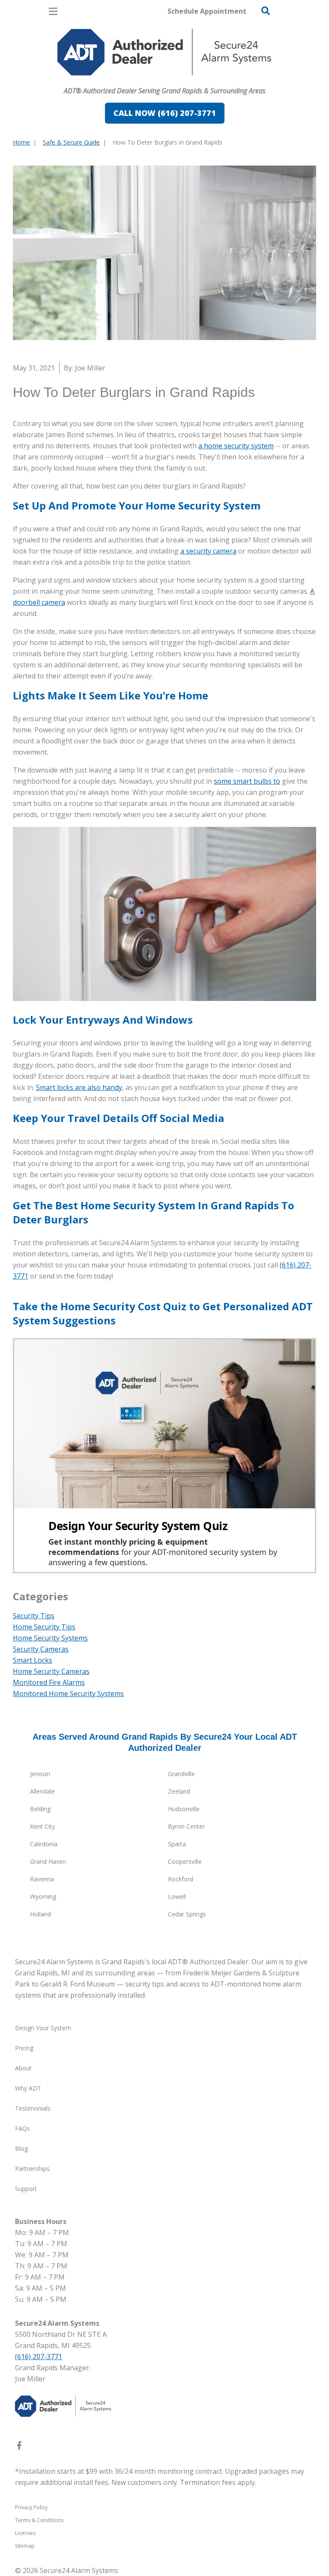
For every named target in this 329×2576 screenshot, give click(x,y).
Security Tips (34, 1616)
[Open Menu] (53, 11)
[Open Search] (266, 11)
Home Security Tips (44, 1627)
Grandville (181, 1774)
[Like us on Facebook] (19, 2447)
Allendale (42, 1791)
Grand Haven (48, 1861)
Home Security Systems (50, 1638)
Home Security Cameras (51, 1671)
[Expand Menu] (91, 80)
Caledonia (44, 1844)
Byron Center (186, 1826)
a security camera (208, 551)
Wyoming (43, 1896)
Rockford (181, 1879)
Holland (40, 1914)
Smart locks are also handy (79, 1087)
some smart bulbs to (247, 781)
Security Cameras (41, 1649)
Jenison (40, 1774)
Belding (40, 1809)
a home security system (236, 446)
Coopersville (185, 1861)
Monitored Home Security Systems (68, 1694)
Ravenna (42, 1879)
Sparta (177, 1844)
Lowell (177, 1896)
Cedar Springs (187, 1914)
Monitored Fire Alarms (49, 1682)
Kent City (42, 1826)
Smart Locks (33, 1660)
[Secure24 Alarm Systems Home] (164, 52)
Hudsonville (184, 1809)
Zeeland (179, 1791)
